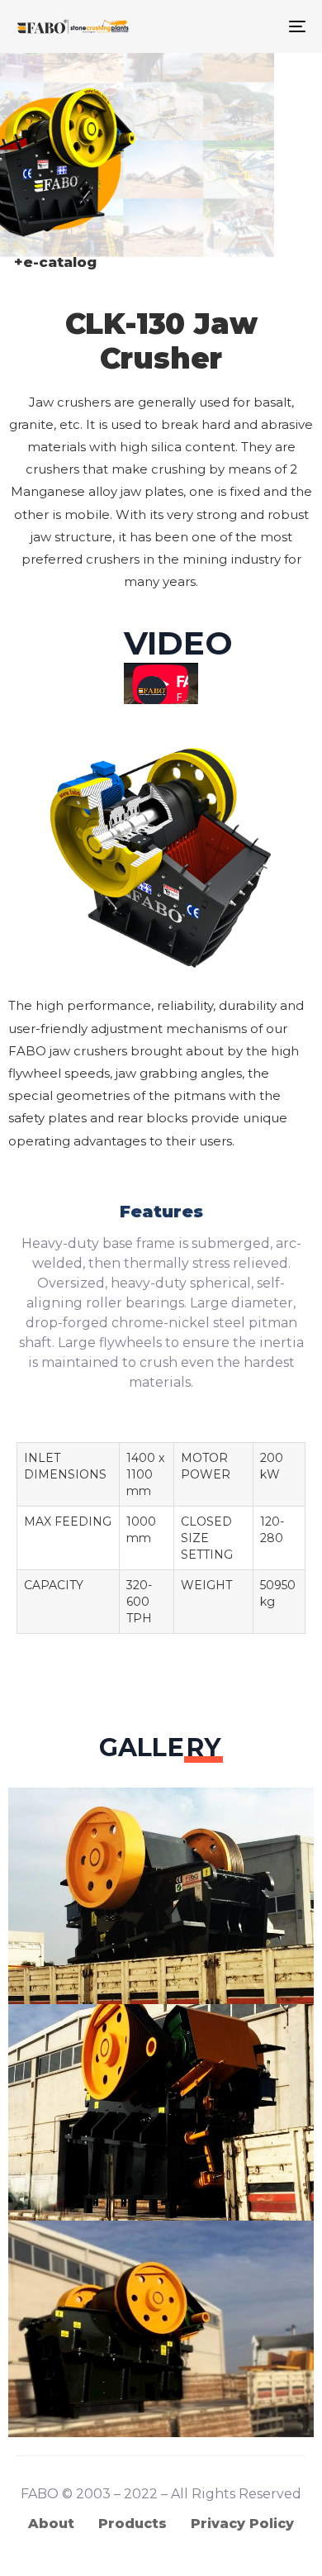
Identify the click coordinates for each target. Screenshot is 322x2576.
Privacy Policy (242, 2524)
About (51, 2524)
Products (133, 2524)
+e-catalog (55, 262)
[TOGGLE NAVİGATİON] (257, 26)
